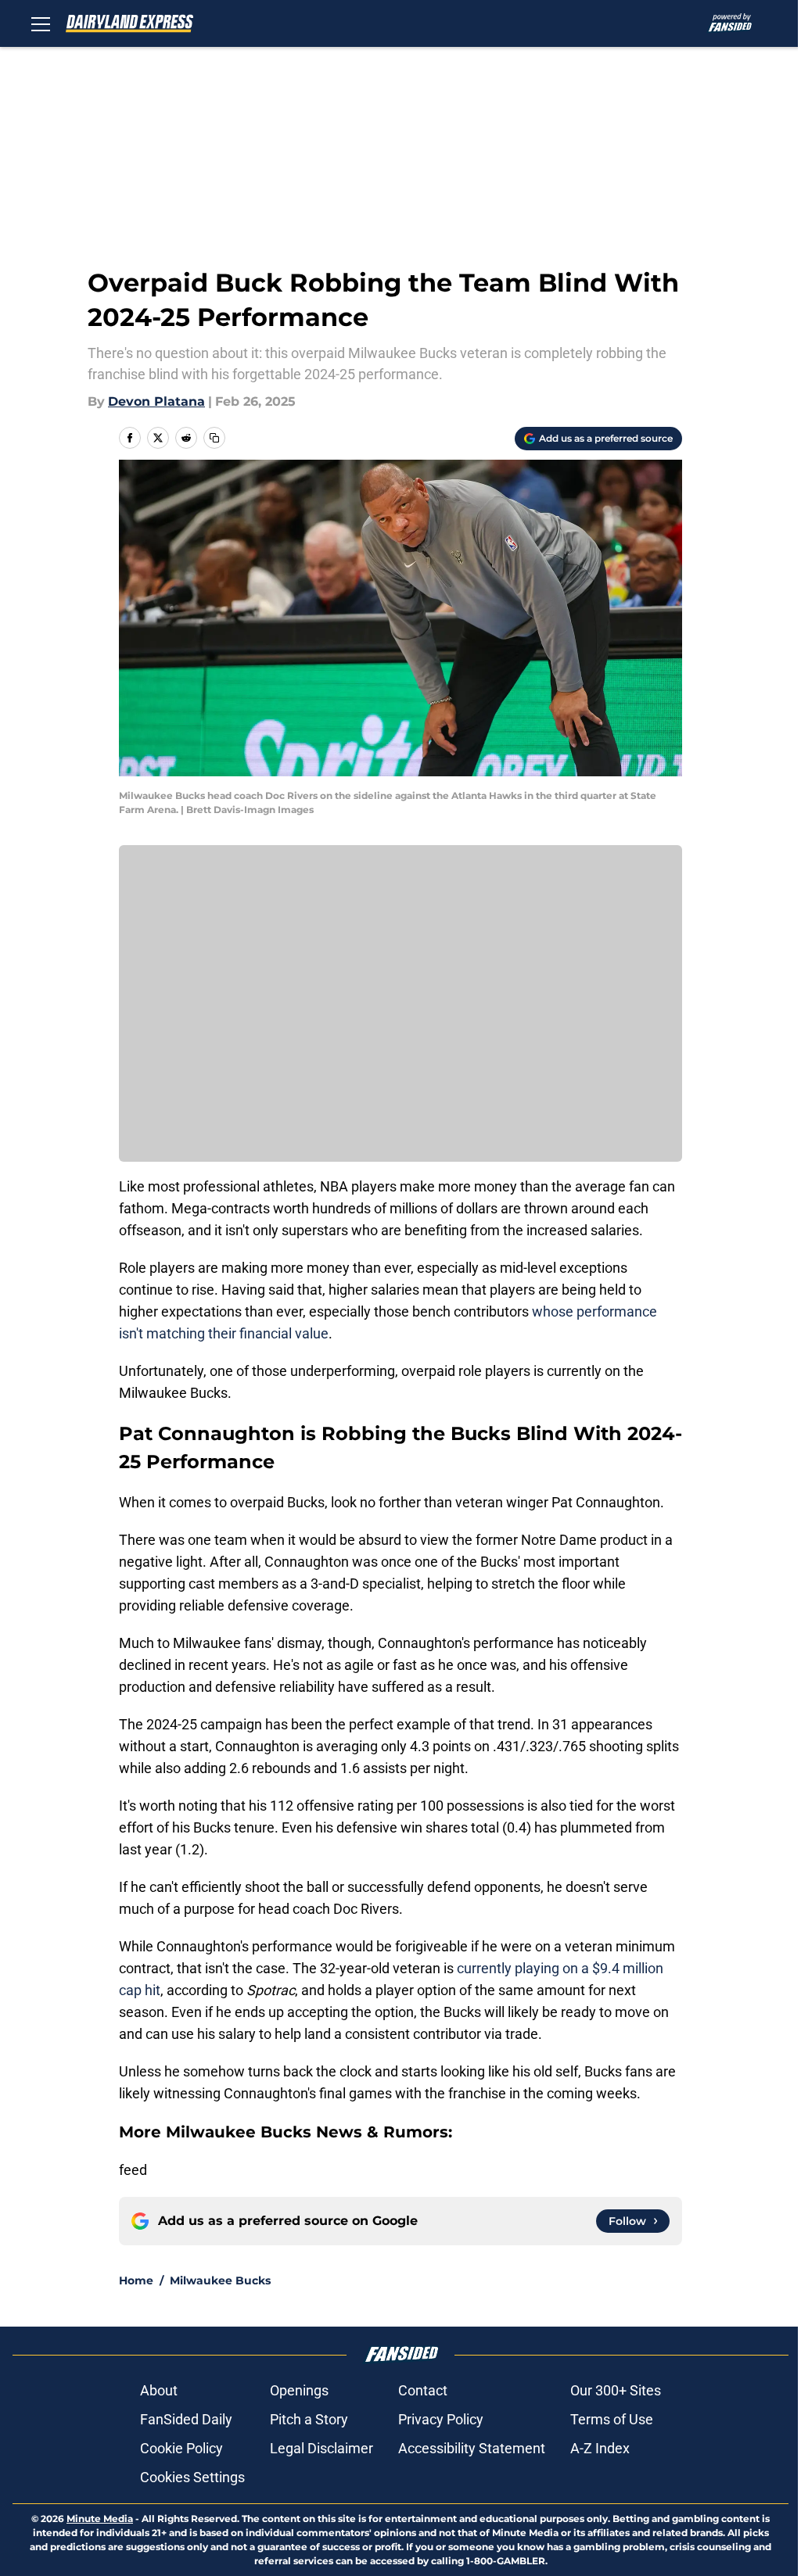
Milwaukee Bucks (220, 2280)
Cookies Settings (192, 2477)
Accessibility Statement (472, 2448)
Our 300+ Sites (616, 2390)
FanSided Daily (186, 2419)
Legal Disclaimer (321, 2448)
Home (136, 2280)
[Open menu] (41, 23)
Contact (423, 2390)
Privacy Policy (441, 2419)
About (159, 2390)
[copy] (214, 438)
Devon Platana (156, 401)
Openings (299, 2390)
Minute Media (100, 2519)
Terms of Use (612, 2419)
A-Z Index (600, 2448)
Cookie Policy (181, 2448)
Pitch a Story (309, 2419)
